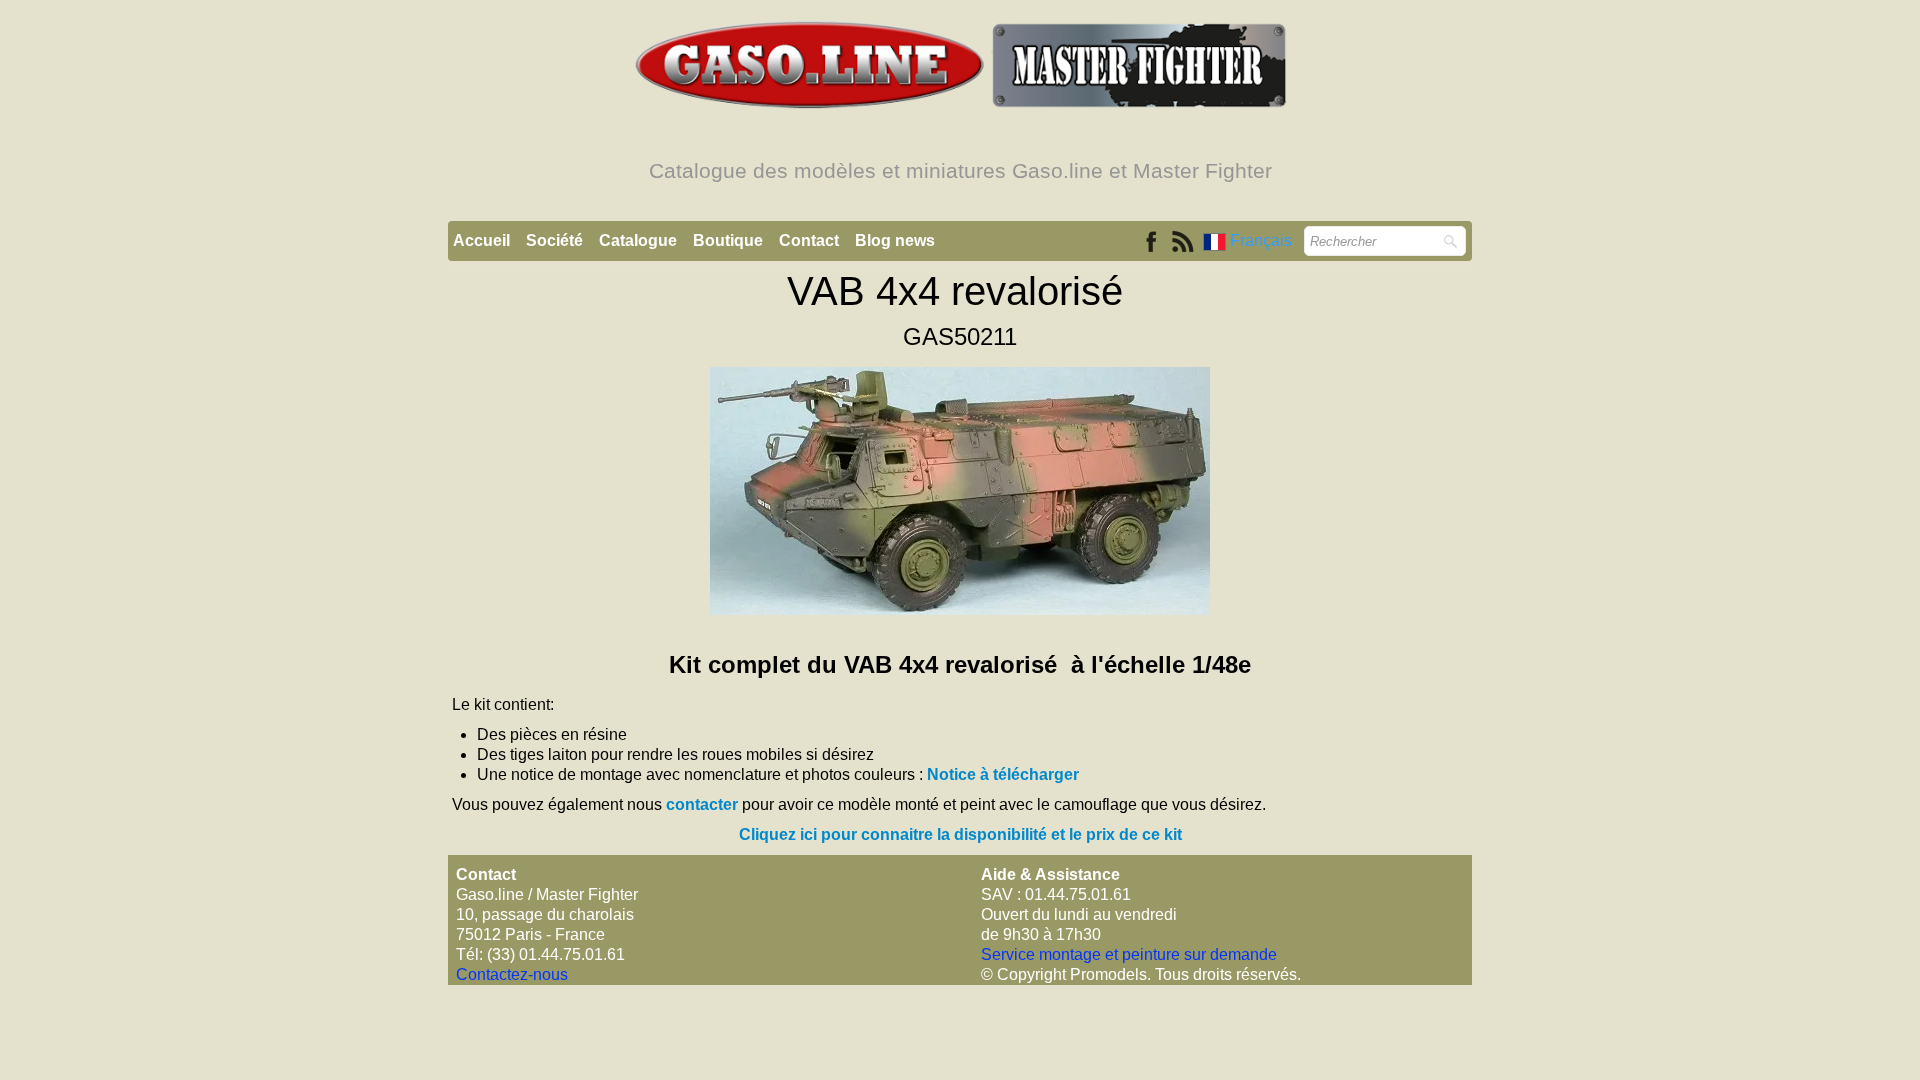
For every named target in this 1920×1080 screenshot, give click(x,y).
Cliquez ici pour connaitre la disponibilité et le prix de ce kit (960, 834)
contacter (702, 804)
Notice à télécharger (1003, 774)
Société (554, 240)
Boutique (728, 240)
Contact (809, 240)
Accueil (481, 240)
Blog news (895, 240)
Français (1263, 240)
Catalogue (638, 240)
